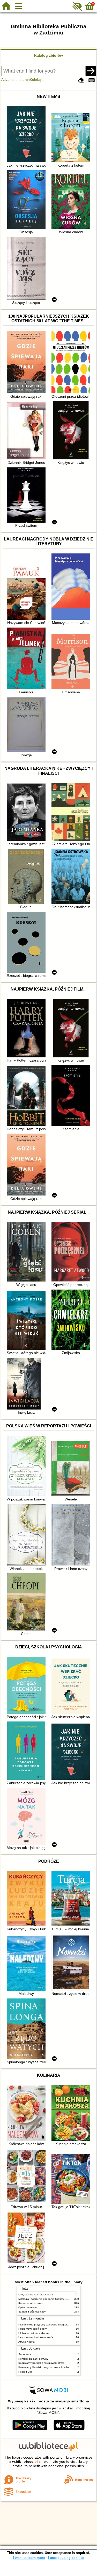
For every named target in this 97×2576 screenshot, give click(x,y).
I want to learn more (29, 2558)
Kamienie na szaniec (31, 2303)
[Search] (91, 71)
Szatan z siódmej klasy (32, 2312)
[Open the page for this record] (27, 135)
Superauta (25, 2354)
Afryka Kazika (27, 2342)
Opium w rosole (28, 2307)
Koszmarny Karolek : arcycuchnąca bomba (44, 2367)
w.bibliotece (25, 2461)
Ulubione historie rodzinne (34, 2333)
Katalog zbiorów (48, 55)
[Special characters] (92, 80)
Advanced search (16, 80)
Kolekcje (37, 80)
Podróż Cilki (25, 2372)
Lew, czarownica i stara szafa (36, 2294)
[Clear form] (81, 80)
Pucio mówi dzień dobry (32, 2329)
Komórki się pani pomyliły (33, 2359)
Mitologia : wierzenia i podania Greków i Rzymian (47, 2299)
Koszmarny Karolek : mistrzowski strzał (41, 2363)
